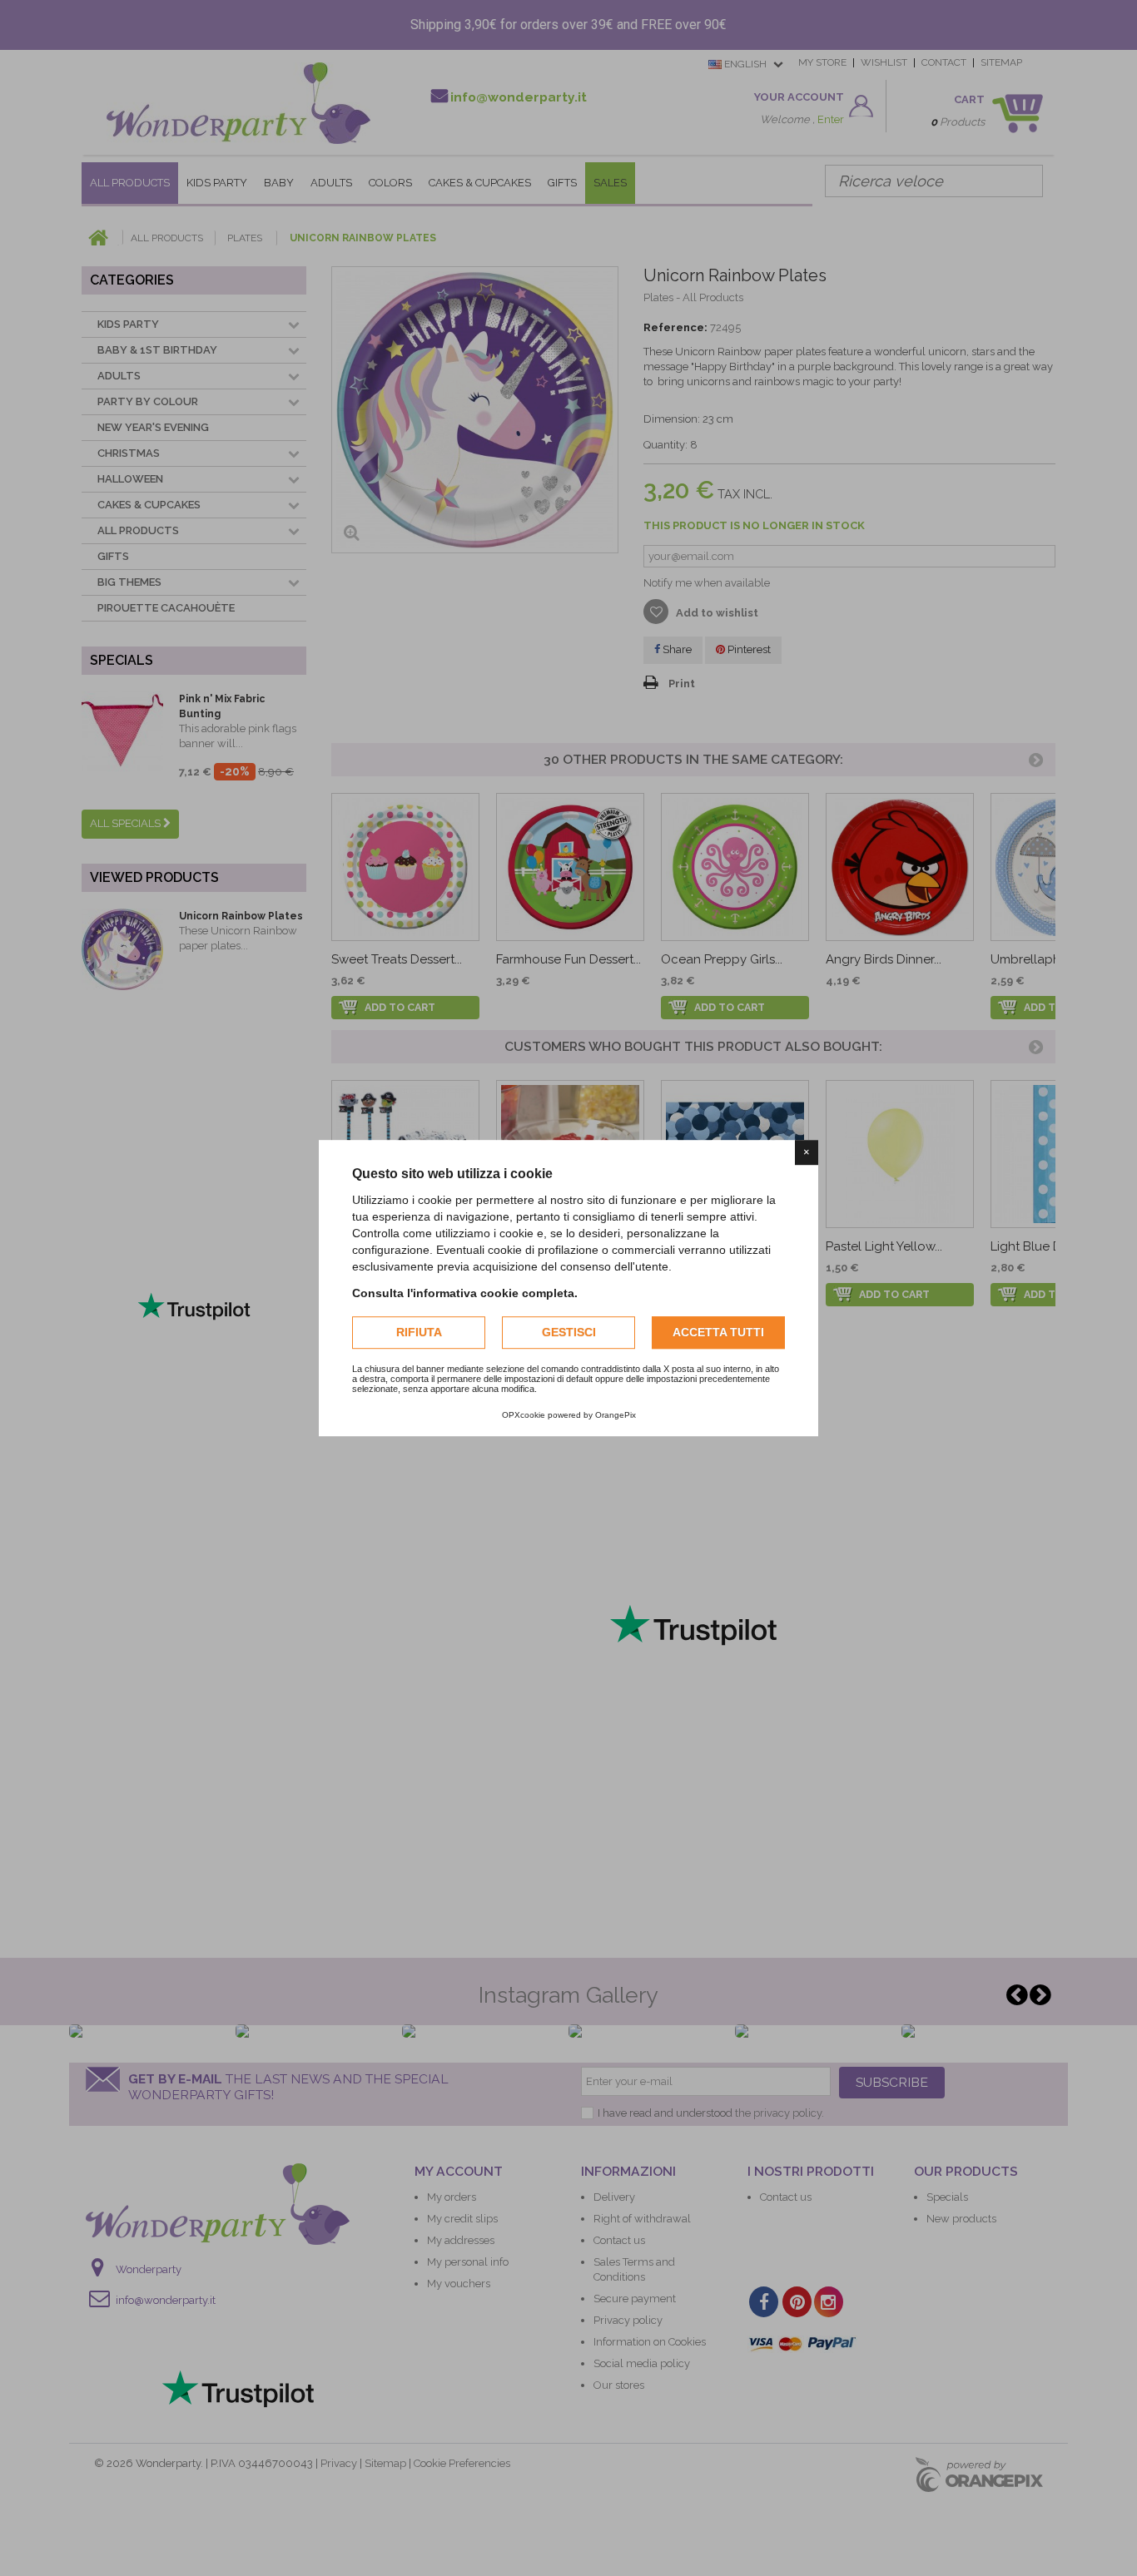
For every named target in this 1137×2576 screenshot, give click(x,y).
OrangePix (616, 1415)
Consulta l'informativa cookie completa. (465, 1293)
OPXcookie (524, 1415)
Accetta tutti (718, 1332)
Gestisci (569, 1332)
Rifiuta (419, 1332)
